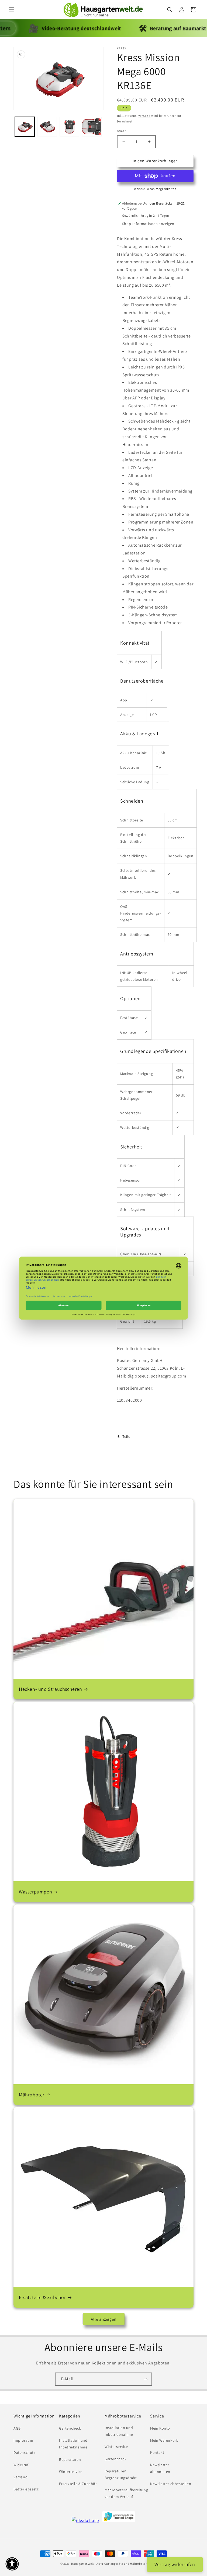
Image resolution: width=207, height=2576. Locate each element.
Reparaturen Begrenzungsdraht (121, 2474)
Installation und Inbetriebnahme (73, 2444)
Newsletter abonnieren (160, 2468)
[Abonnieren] (146, 2379)
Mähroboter (32, 2095)
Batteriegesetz (26, 2489)
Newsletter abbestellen (171, 2484)
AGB (17, 2428)
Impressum (23, 2440)
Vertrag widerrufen (175, 2564)
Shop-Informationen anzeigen (148, 224)
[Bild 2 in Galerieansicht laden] (47, 127)
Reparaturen (70, 2459)
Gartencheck (70, 2428)
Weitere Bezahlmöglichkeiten (155, 189)
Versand (144, 116)
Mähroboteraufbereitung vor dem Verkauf (126, 2493)
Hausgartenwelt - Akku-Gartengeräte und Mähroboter (109, 2564)
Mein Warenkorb (164, 2440)
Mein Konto (160, 2428)
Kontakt (157, 2452)
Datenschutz (25, 2452)
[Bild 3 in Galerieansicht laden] (69, 127)
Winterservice (71, 2472)
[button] (11, 10)
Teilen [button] (128, 1436)
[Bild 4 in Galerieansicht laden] (92, 127)
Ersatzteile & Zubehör (42, 2297)
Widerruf (21, 2465)
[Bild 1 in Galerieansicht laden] (25, 127)
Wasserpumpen (35, 1892)
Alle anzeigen (104, 2319)
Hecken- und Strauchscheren (51, 1689)
